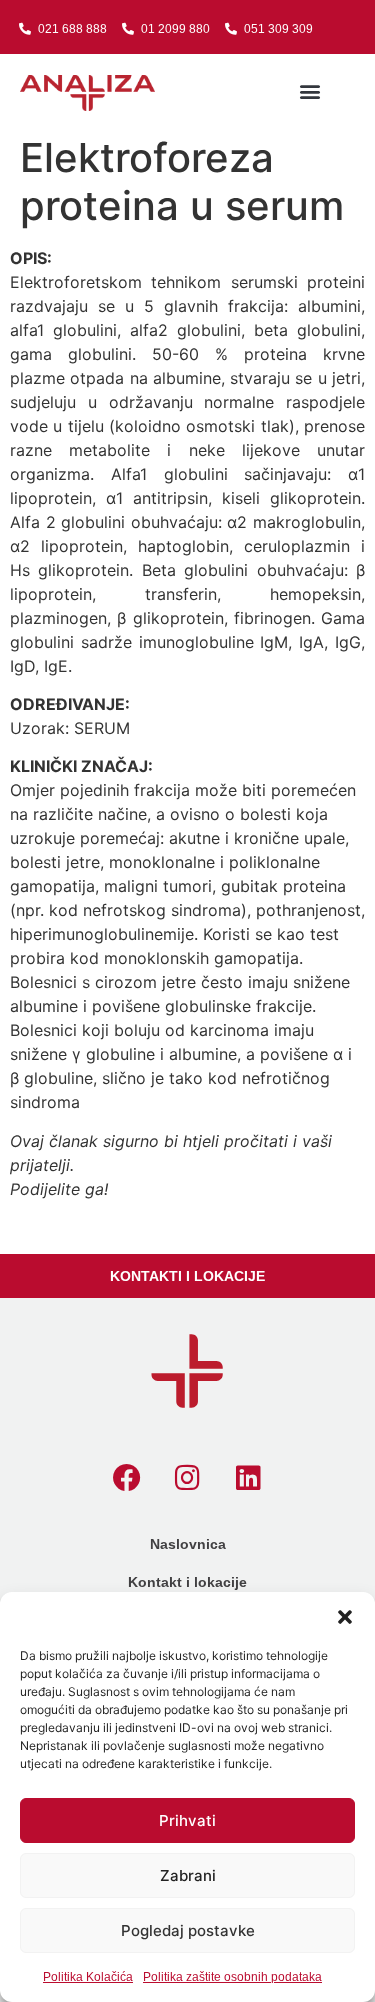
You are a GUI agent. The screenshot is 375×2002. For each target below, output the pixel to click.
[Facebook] (127, 1478)
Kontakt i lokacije (187, 1582)
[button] (345, 1617)
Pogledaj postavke (188, 1930)
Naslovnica (188, 1544)
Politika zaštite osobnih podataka (232, 1977)
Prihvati (187, 1820)
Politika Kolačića (88, 1977)
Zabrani (188, 1875)
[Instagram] (188, 1478)
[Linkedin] (249, 1478)
